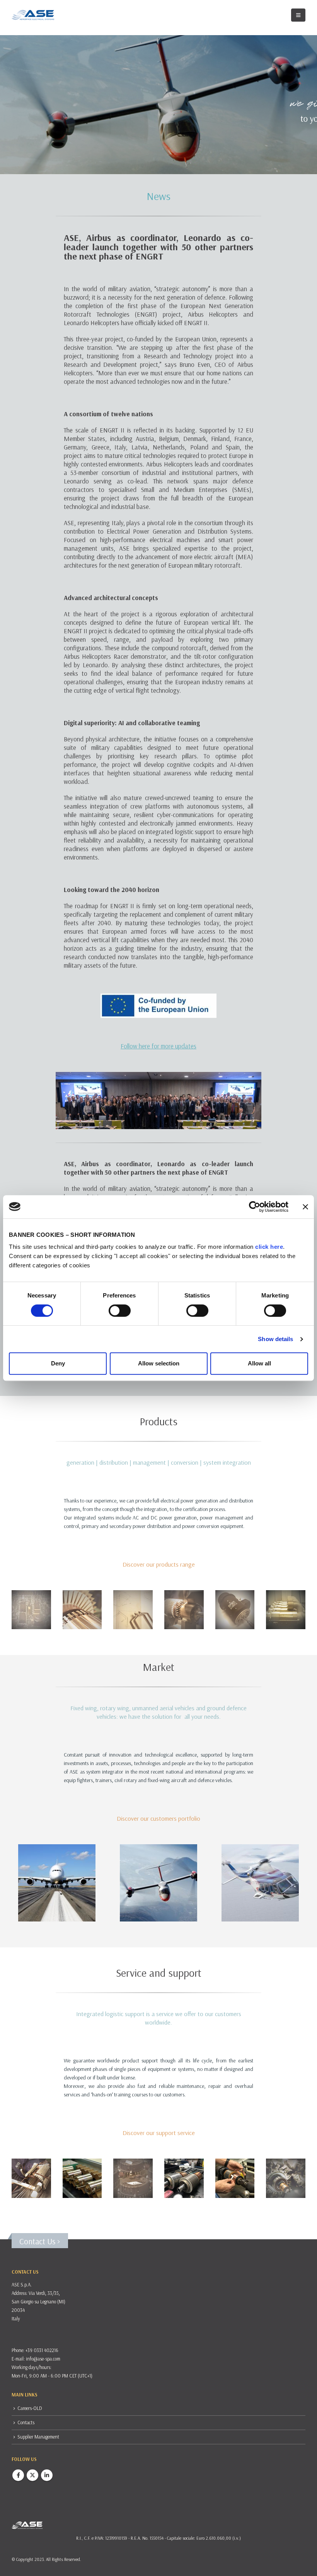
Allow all (259, 1363)
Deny (58, 1363)
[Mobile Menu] (298, 15)
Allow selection (159, 1363)
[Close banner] (305, 1207)
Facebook (18, 2475)
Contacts (26, 2422)
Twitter (32, 2475)
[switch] (120, 1311)
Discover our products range (159, 1564)
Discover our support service (159, 2133)
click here (269, 1247)
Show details (275, 1339)
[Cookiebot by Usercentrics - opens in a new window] (255, 1207)
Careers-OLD (30, 2408)
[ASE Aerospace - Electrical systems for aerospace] (33, 15)
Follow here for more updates (158, 1046)
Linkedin (47, 2475)
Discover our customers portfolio (158, 1818)
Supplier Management (38, 2437)
